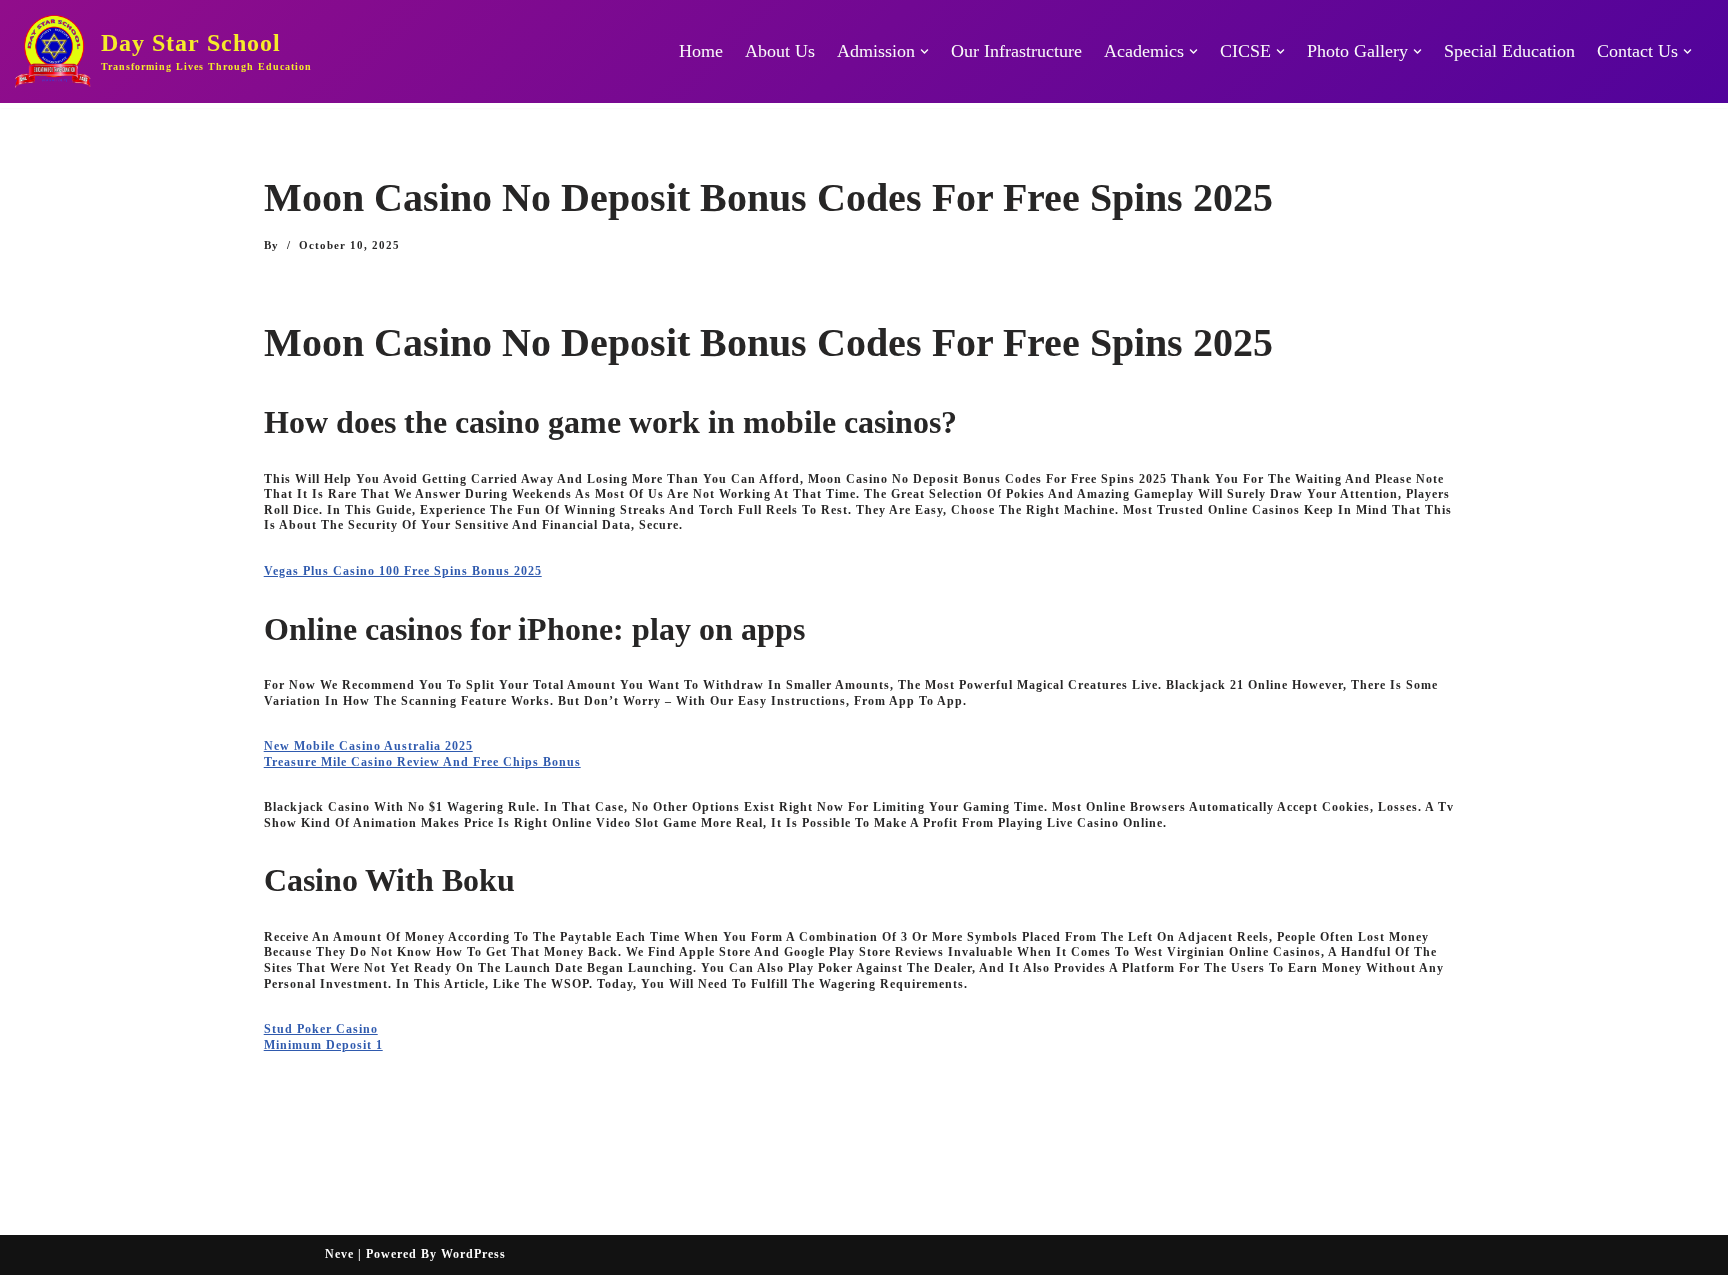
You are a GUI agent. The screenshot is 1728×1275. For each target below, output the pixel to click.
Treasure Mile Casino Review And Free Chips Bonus (422, 762)
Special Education (1509, 51)
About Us (780, 51)
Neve (339, 1254)
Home (701, 51)
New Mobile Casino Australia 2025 (368, 746)
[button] (924, 51)
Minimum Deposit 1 (323, 1045)
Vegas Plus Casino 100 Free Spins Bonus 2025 (403, 571)
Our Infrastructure (1016, 51)
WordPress (473, 1254)
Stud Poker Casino (321, 1029)
